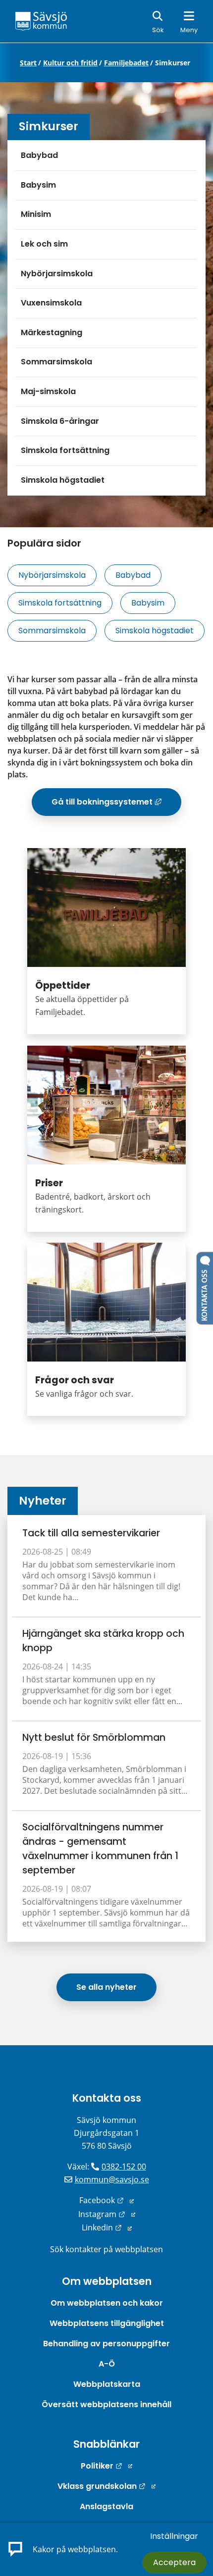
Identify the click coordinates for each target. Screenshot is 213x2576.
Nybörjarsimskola (57, 274)
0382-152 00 (124, 2167)
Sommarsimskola (56, 362)
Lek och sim (44, 244)
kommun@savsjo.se (112, 2179)
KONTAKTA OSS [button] (205, 1293)
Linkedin (107, 2227)
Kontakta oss (107, 2098)
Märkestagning (52, 332)
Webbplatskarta (107, 2384)
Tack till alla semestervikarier (91, 1533)
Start (28, 63)
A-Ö (107, 2364)
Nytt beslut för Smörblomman (94, 1738)
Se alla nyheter (106, 1987)
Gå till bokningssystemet (116, 806)
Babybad (39, 155)
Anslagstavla (106, 2506)
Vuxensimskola (51, 303)
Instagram (107, 2214)
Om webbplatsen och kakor (107, 2303)
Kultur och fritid (70, 63)
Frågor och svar (75, 1380)
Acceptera (174, 2562)
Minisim (36, 214)
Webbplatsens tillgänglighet (107, 2323)
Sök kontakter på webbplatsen (106, 2249)
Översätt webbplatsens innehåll (106, 2404)
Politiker (106, 2466)
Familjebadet (126, 63)
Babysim (38, 185)
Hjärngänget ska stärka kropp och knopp (103, 1641)
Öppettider (63, 985)
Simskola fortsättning (65, 450)
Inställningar (174, 2536)
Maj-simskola (48, 391)
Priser (49, 1183)
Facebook (106, 2200)
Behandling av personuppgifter (106, 2344)
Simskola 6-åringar (60, 421)
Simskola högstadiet (63, 480)
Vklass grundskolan (106, 2486)
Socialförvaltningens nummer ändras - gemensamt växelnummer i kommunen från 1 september (100, 1849)
